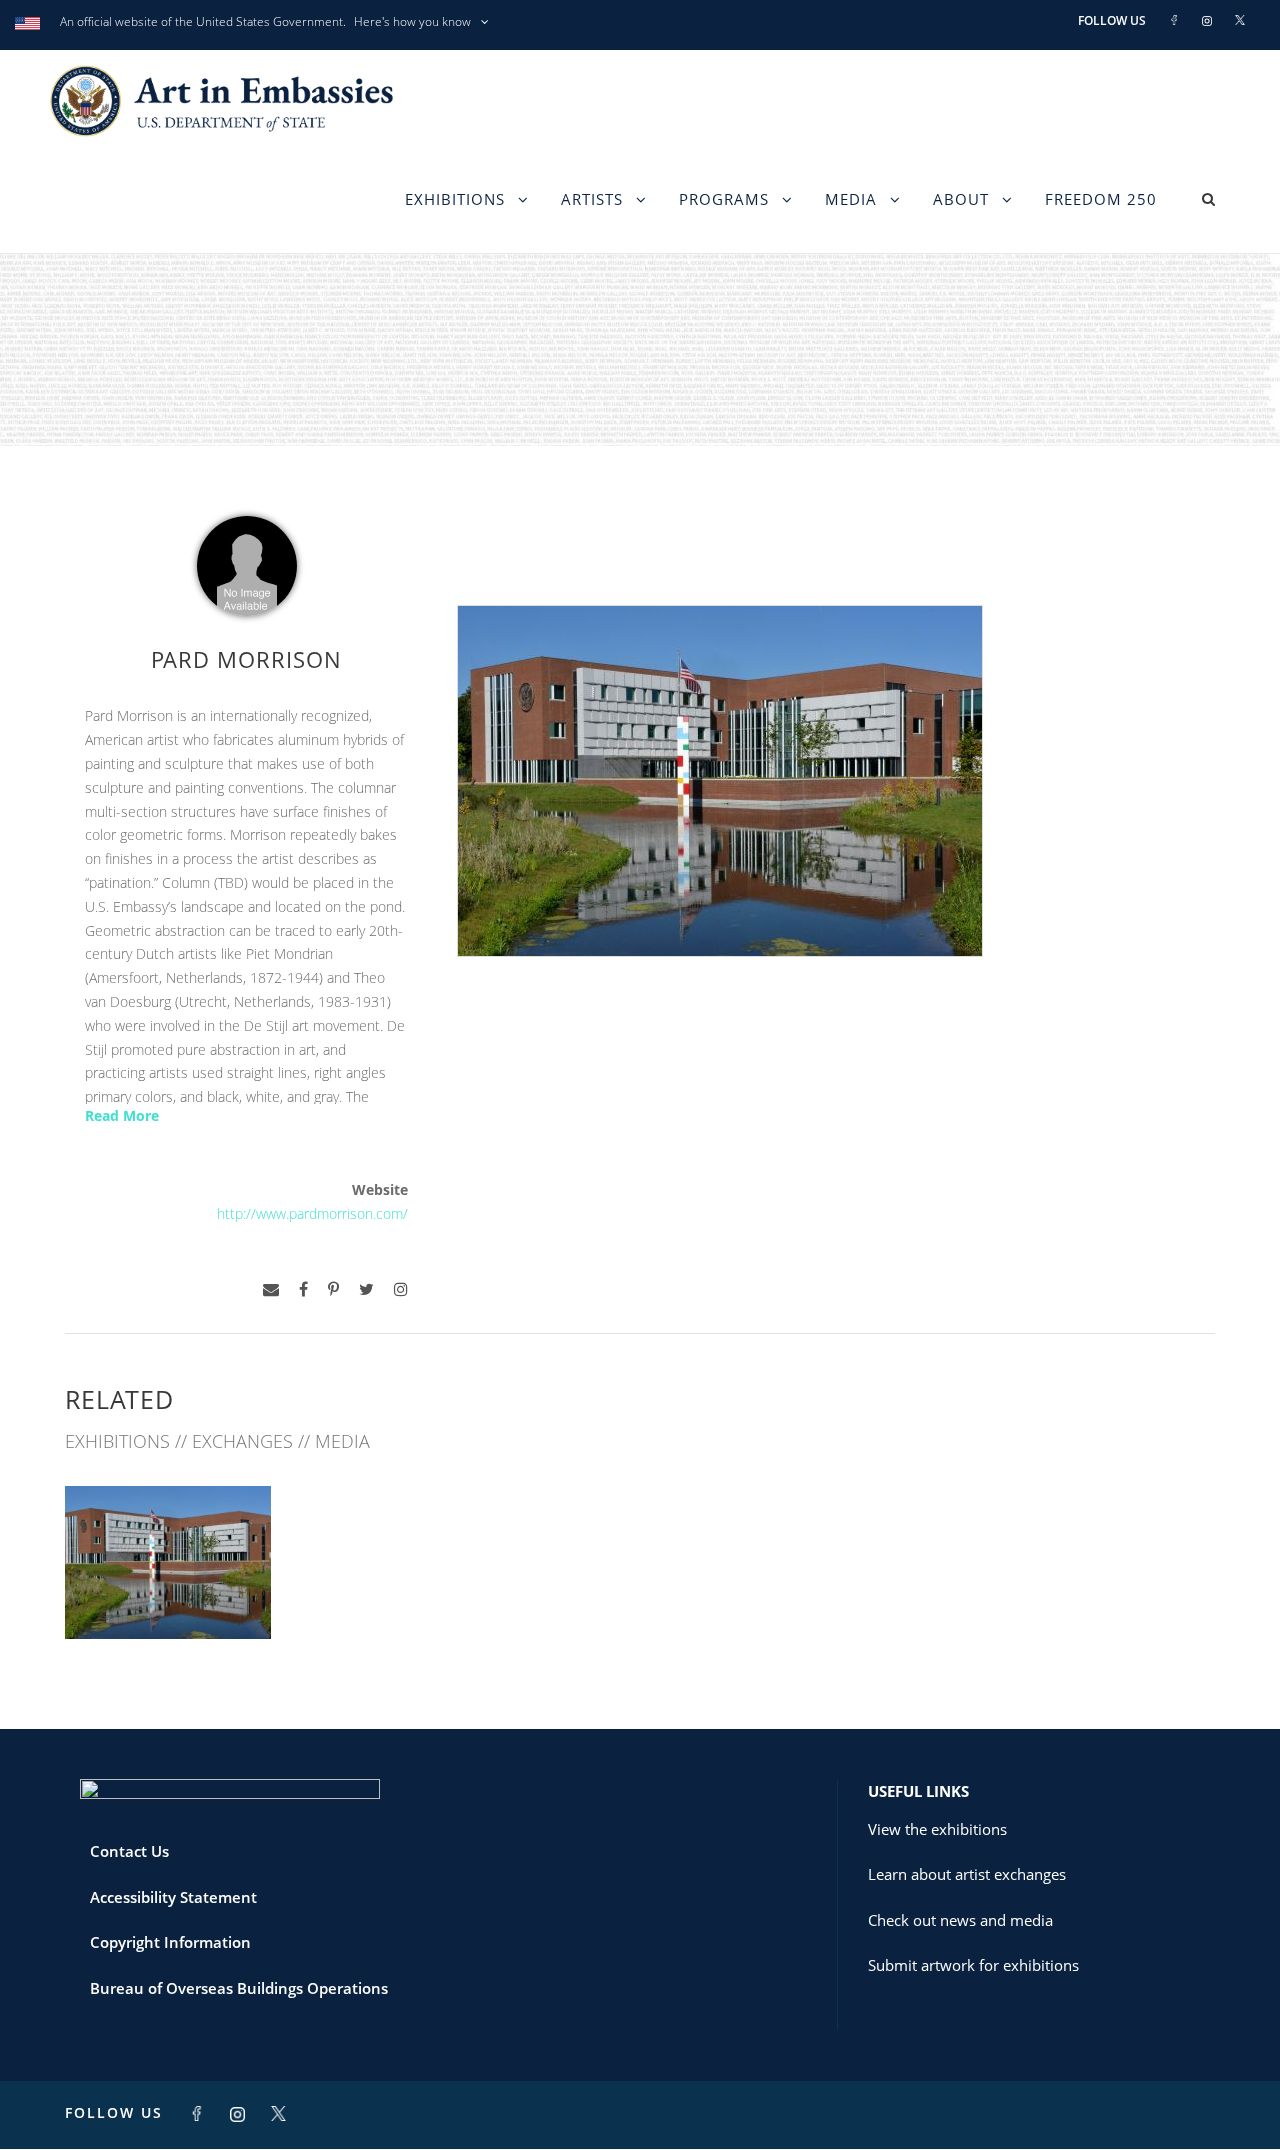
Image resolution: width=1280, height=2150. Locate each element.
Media (851, 199)
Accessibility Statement (173, 1897)
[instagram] (401, 1289)
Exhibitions (455, 199)
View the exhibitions (937, 1829)
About (961, 199)
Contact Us (129, 1851)
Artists (592, 199)
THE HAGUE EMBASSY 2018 (168, 1594)
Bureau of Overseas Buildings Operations (239, 1988)
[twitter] (366, 1289)
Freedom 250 (1101, 199)
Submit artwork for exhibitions (973, 1965)
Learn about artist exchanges (967, 1874)
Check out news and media (960, 1920)
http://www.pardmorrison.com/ (312, 1213)
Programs (724, 199)
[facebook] (303, 1289)
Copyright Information (170, 1942)
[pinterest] (333, 1289)
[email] (271, 1289)
